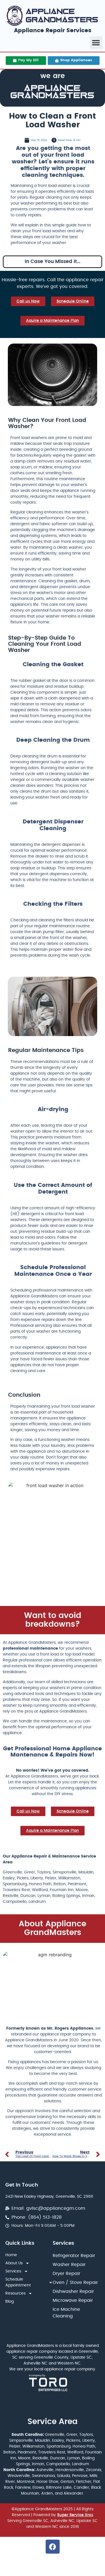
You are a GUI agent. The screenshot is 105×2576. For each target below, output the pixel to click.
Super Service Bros (75, 2515)
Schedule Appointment (18, 2282)
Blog (10, 2302)
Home (11, 2255)
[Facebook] (53, 2547)
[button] (96, 43)
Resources (15, 2293)
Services (13, 2271)
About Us (14, 2263)
